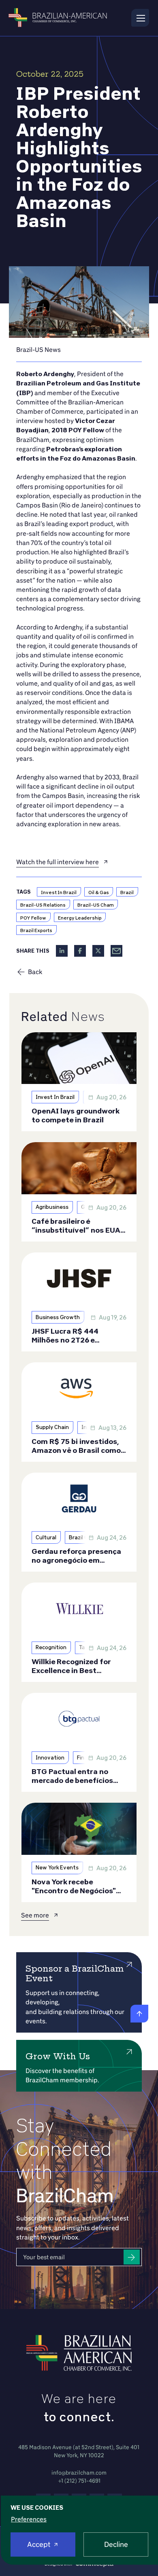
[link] (38, 350)
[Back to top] (139, 2014)
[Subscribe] (132, 2257)
